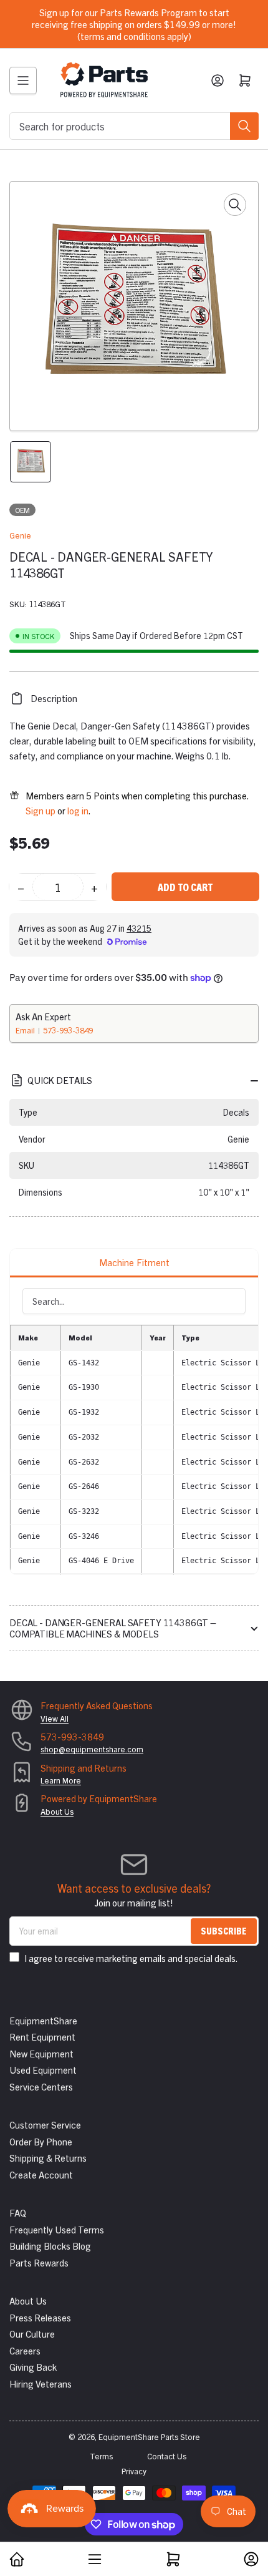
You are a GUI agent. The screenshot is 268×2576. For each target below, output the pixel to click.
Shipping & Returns (48, 2158)
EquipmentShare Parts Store (149, 2437)
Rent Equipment (42, 2037)
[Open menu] (23, 80)
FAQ (18, 2213)
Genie (20, 535)
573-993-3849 (68, 1030)
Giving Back (33, 2367)
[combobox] (134, 126)
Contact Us (167, 2456)
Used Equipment (43, 2070)
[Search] (244, 126)
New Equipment (41, 2053)
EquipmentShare (43, 2020)
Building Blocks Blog (50, 2246)
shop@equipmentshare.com (92, 1749)
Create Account (41, 2174)
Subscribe (224, 1930)
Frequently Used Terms (57, 2229)
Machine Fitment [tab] (134, 1262)
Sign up (41, 810)
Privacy (134, 2471)
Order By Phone (41, 2141)
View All (55, 1718)
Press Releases (40, 2317)
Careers (25, 2350)
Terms (101, 2456)
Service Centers (41, 2086)
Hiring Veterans (41, 2383)
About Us (57, 1811)
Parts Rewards (39, 2262)
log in (78, 810)
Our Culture (32, 2334)
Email (26, 1030)
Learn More (61, 1780)
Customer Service (45, 2125)
